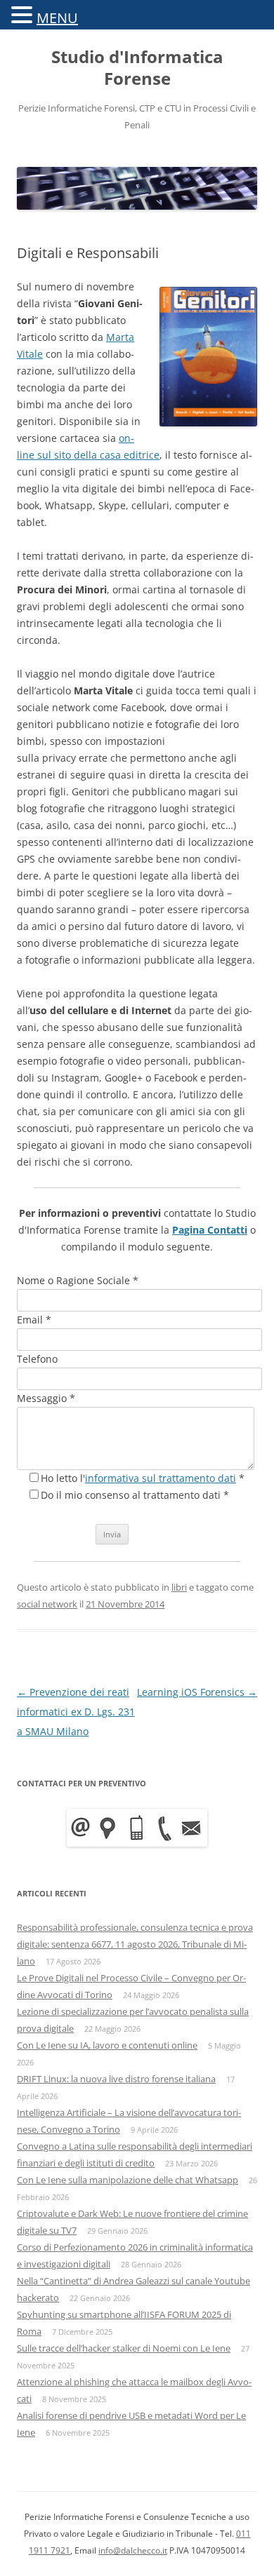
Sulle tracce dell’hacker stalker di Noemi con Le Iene (124, 2348)
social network (47, 1604)
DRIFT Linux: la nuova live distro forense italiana (116, 2079)
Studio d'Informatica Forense (137, 68)
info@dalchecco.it (133, 2550)
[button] (24, 14)
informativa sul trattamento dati (161, 1478)
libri (179, 1587)
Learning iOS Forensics (197, 1692)
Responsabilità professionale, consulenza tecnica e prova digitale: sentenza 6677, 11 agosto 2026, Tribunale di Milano (135, 1944)
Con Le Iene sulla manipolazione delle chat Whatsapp (128, 2180)
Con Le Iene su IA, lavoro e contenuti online (107, 2045)
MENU (57, 18)
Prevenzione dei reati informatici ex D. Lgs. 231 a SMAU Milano (76, 1712)
